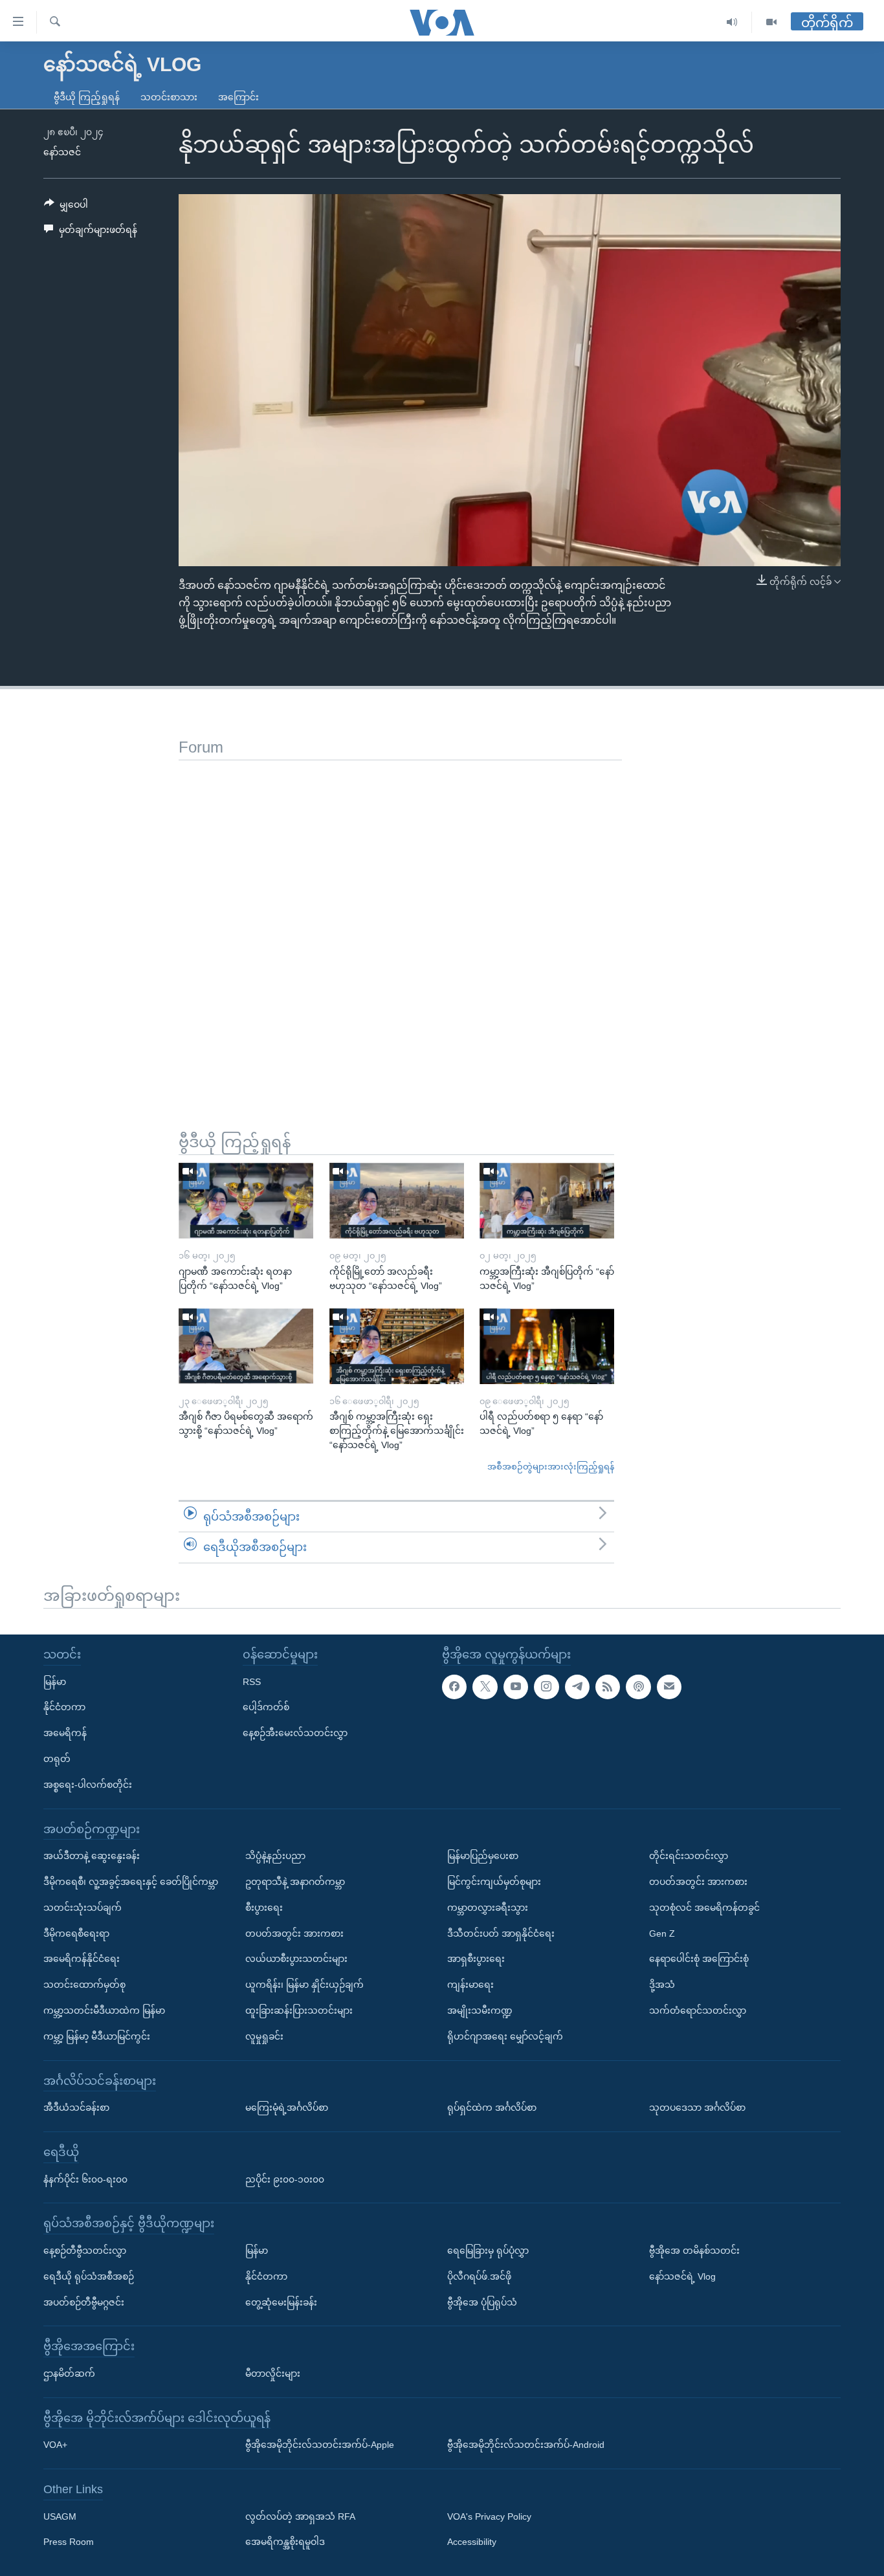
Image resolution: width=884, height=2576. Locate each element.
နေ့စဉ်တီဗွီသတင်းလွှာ (85, 2251)
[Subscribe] (669, 1686)
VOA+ (55, 2445)
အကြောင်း (238, 97)
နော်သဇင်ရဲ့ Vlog (682, 2276)
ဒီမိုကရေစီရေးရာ (76, 1933)
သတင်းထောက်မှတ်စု (84, 1985)
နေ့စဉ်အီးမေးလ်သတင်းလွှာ (295, 1733)
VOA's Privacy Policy (489, 2516)
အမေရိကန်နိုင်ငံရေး (82, 1959)
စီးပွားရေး (264, 1908)
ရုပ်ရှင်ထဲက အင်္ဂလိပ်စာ (492, 2108)
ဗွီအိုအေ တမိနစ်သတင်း (694, 2251)
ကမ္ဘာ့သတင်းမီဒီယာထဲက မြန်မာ (104, 2010)
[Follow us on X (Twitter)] (485, 1686)
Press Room (69, 2542)
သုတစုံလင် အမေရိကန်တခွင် (704, 1908)
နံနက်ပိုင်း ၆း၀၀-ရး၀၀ (85, 2179)
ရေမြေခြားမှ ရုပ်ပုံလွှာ (488, 2251)
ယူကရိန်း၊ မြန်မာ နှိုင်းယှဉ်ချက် (304, 1985)
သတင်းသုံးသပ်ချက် (83, 1908)
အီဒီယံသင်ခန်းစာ (76, 2108)
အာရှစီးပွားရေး (476, 1959)
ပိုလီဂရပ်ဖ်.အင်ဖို (479, 2276)
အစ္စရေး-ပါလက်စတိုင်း (88, 1785)
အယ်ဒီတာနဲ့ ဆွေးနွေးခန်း (92, 1856)
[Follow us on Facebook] (454, 1686)
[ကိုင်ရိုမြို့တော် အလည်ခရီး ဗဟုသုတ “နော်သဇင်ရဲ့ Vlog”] (397, 1201)
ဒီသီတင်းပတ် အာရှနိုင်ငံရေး (501, 1933)
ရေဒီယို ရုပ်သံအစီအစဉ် (89, 2276)
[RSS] (608, 1686)
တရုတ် (57, 1759)
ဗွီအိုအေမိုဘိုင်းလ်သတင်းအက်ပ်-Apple (320, 2445)
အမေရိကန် (65, 1733)
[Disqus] (400, 922)
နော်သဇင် (62, 152)
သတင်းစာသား (169, 97)
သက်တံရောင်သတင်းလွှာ (698, 2010)
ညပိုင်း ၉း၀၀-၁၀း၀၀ (285, 2179)
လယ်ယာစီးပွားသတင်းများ (296, 1959)
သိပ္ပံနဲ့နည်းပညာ (275, 1856)
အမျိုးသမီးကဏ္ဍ (480, 2010)
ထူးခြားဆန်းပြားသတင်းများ (299, 2010)
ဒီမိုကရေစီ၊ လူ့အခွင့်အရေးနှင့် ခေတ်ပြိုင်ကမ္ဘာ (131, 1882)
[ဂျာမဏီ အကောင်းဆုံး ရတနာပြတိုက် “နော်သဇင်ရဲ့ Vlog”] (246, 1201)
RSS (252, 1681)
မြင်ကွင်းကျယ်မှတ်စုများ (494, 1882)
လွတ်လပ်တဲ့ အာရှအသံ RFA (300, 2516)
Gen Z (662, 1933)
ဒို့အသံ (662, 1985)
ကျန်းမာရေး (470, 1985)
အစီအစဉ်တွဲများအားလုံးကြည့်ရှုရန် (551, 1467)
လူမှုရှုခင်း (264, 2036)
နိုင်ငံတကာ (64, 1707)
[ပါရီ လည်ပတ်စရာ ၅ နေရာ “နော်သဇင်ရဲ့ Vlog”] (547, 1346)
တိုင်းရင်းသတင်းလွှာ (689, 1856)
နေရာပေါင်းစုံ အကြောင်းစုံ (699, 1959)
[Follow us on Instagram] (546, 1686)
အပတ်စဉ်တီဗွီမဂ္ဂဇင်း (84, 2302)
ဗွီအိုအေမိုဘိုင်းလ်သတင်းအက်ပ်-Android (526, 2445)
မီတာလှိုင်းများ (273, 2373)
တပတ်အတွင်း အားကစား (294, 1933)
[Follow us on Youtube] (516, 1686)
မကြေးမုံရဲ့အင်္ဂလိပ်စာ (287, 2108)
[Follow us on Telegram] (577, 1686)
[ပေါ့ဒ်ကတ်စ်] (638, 1686)
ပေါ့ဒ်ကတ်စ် (266, 1707)
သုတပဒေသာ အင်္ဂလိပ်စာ (697, 2108)
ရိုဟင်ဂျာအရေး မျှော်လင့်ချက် (505, 2036)
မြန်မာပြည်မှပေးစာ (483, 1856)
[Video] (771, 22)
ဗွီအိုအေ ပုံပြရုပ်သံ (482, 2302)
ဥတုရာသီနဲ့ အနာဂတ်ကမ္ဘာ (295, 1882)
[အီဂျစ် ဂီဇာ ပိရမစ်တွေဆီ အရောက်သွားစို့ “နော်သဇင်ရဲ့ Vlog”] (246, 1346)
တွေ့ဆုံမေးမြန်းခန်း (281, 2302)
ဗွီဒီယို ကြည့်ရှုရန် (87, 97)
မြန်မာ (55, 1681)
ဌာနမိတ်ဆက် (69, 2373)
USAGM (60, 2516)
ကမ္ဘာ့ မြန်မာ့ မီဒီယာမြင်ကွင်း (97, 2036)
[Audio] (732, 22)
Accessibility (472, 2542)
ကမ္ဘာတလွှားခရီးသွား (488, 1908)
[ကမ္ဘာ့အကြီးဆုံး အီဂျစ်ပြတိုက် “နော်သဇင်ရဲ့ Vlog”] (547, 1201)
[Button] (66, 207)
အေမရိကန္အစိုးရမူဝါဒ (285, 2542)
